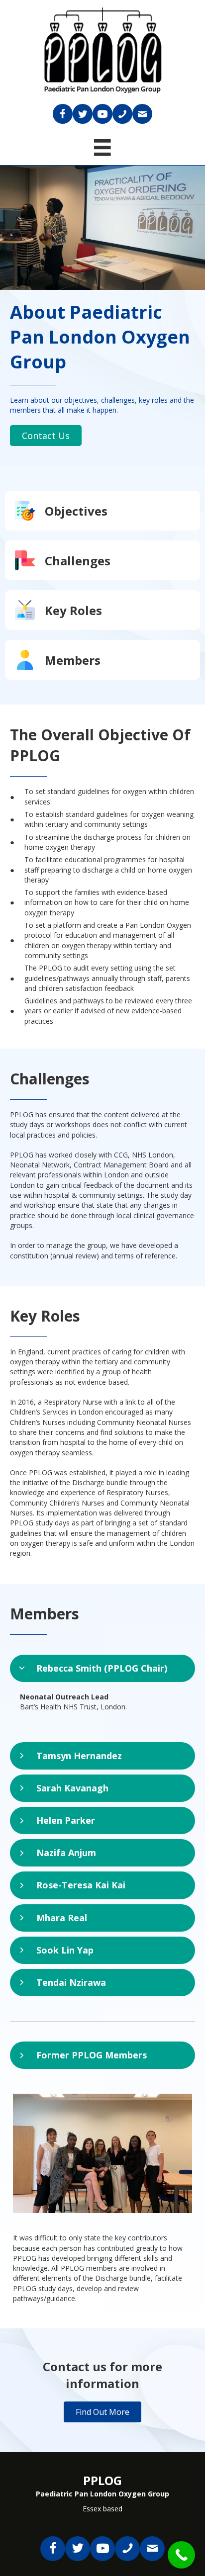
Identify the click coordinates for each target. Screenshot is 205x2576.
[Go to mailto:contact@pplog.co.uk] (142, 114)
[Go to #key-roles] (102, 610)
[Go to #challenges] (102, 560)
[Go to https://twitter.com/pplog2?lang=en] (83, 114)
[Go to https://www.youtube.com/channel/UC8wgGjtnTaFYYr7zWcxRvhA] (102, 114)
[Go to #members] (102, 660)
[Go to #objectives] (102, 511)
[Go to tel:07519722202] (122, 114)
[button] (46, 436)
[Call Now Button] (181, 2555)
